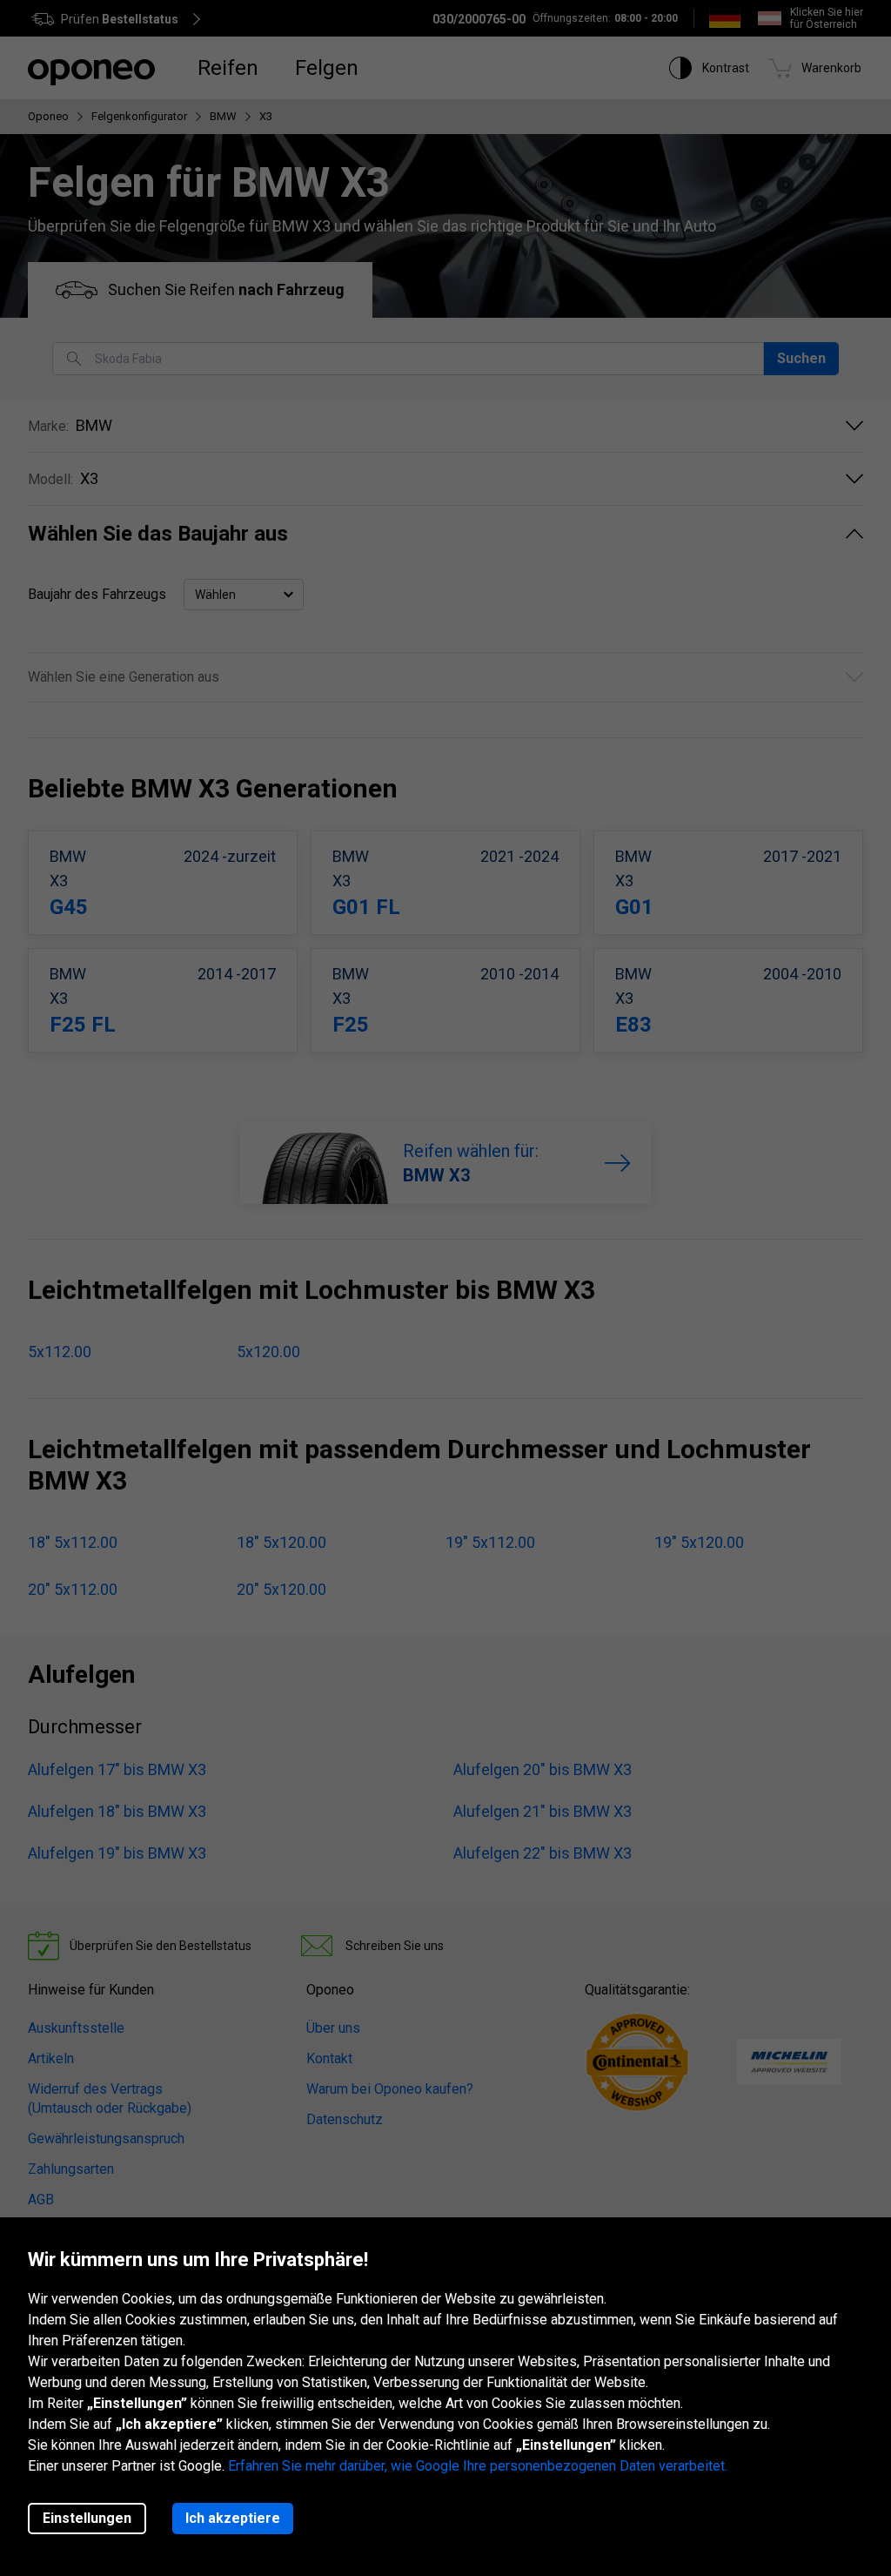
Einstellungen (87, 2518)
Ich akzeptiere (233, 2518)
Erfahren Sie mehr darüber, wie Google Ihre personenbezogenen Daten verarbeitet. (478, 2466)
